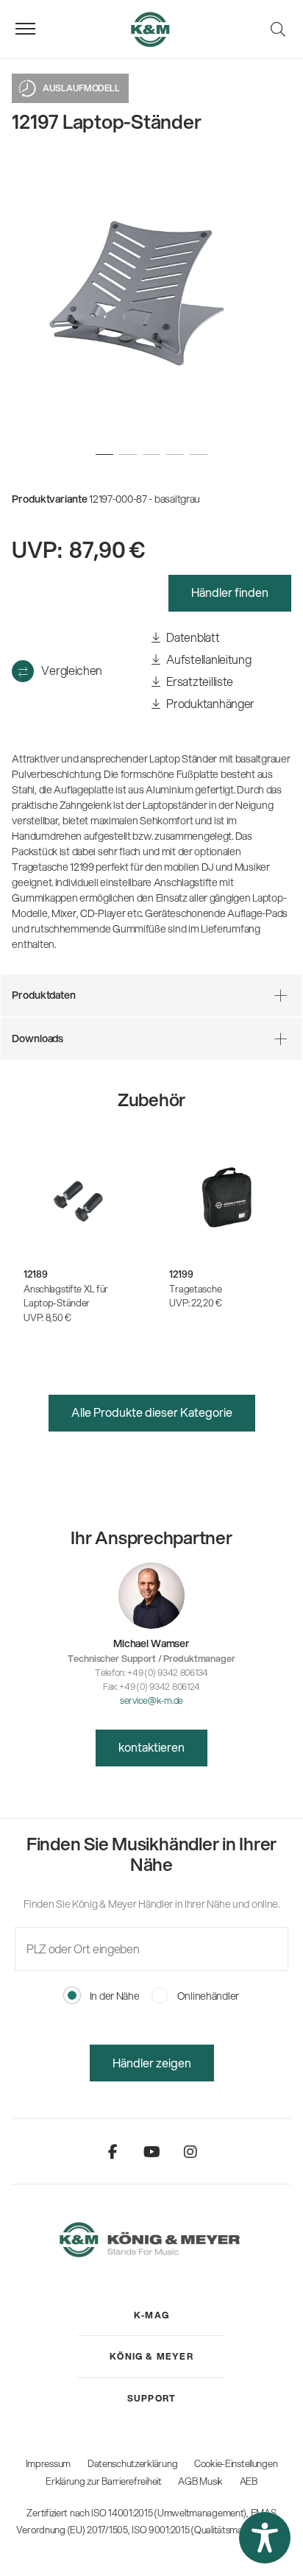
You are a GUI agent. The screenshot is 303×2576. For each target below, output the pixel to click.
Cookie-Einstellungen (236, 2463)
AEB (249, 2481)
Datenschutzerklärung (132, 2463)
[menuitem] (151, 2315)
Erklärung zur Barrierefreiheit (104, 2481)
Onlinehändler (207, 1996)
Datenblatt (192, 637)
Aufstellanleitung (208, 659)
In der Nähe (114, 1996)
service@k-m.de (151, 1700)
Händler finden (230, 592)
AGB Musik (200, 2481)
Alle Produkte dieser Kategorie (152, 1412)
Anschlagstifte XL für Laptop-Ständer (66, 1296)
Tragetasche (195, 1289)
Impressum (48, 2463)
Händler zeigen (152, 2063)
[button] (265, 2538)
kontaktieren (151, 1747)
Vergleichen (71, 670)
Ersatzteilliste (199, 681)
